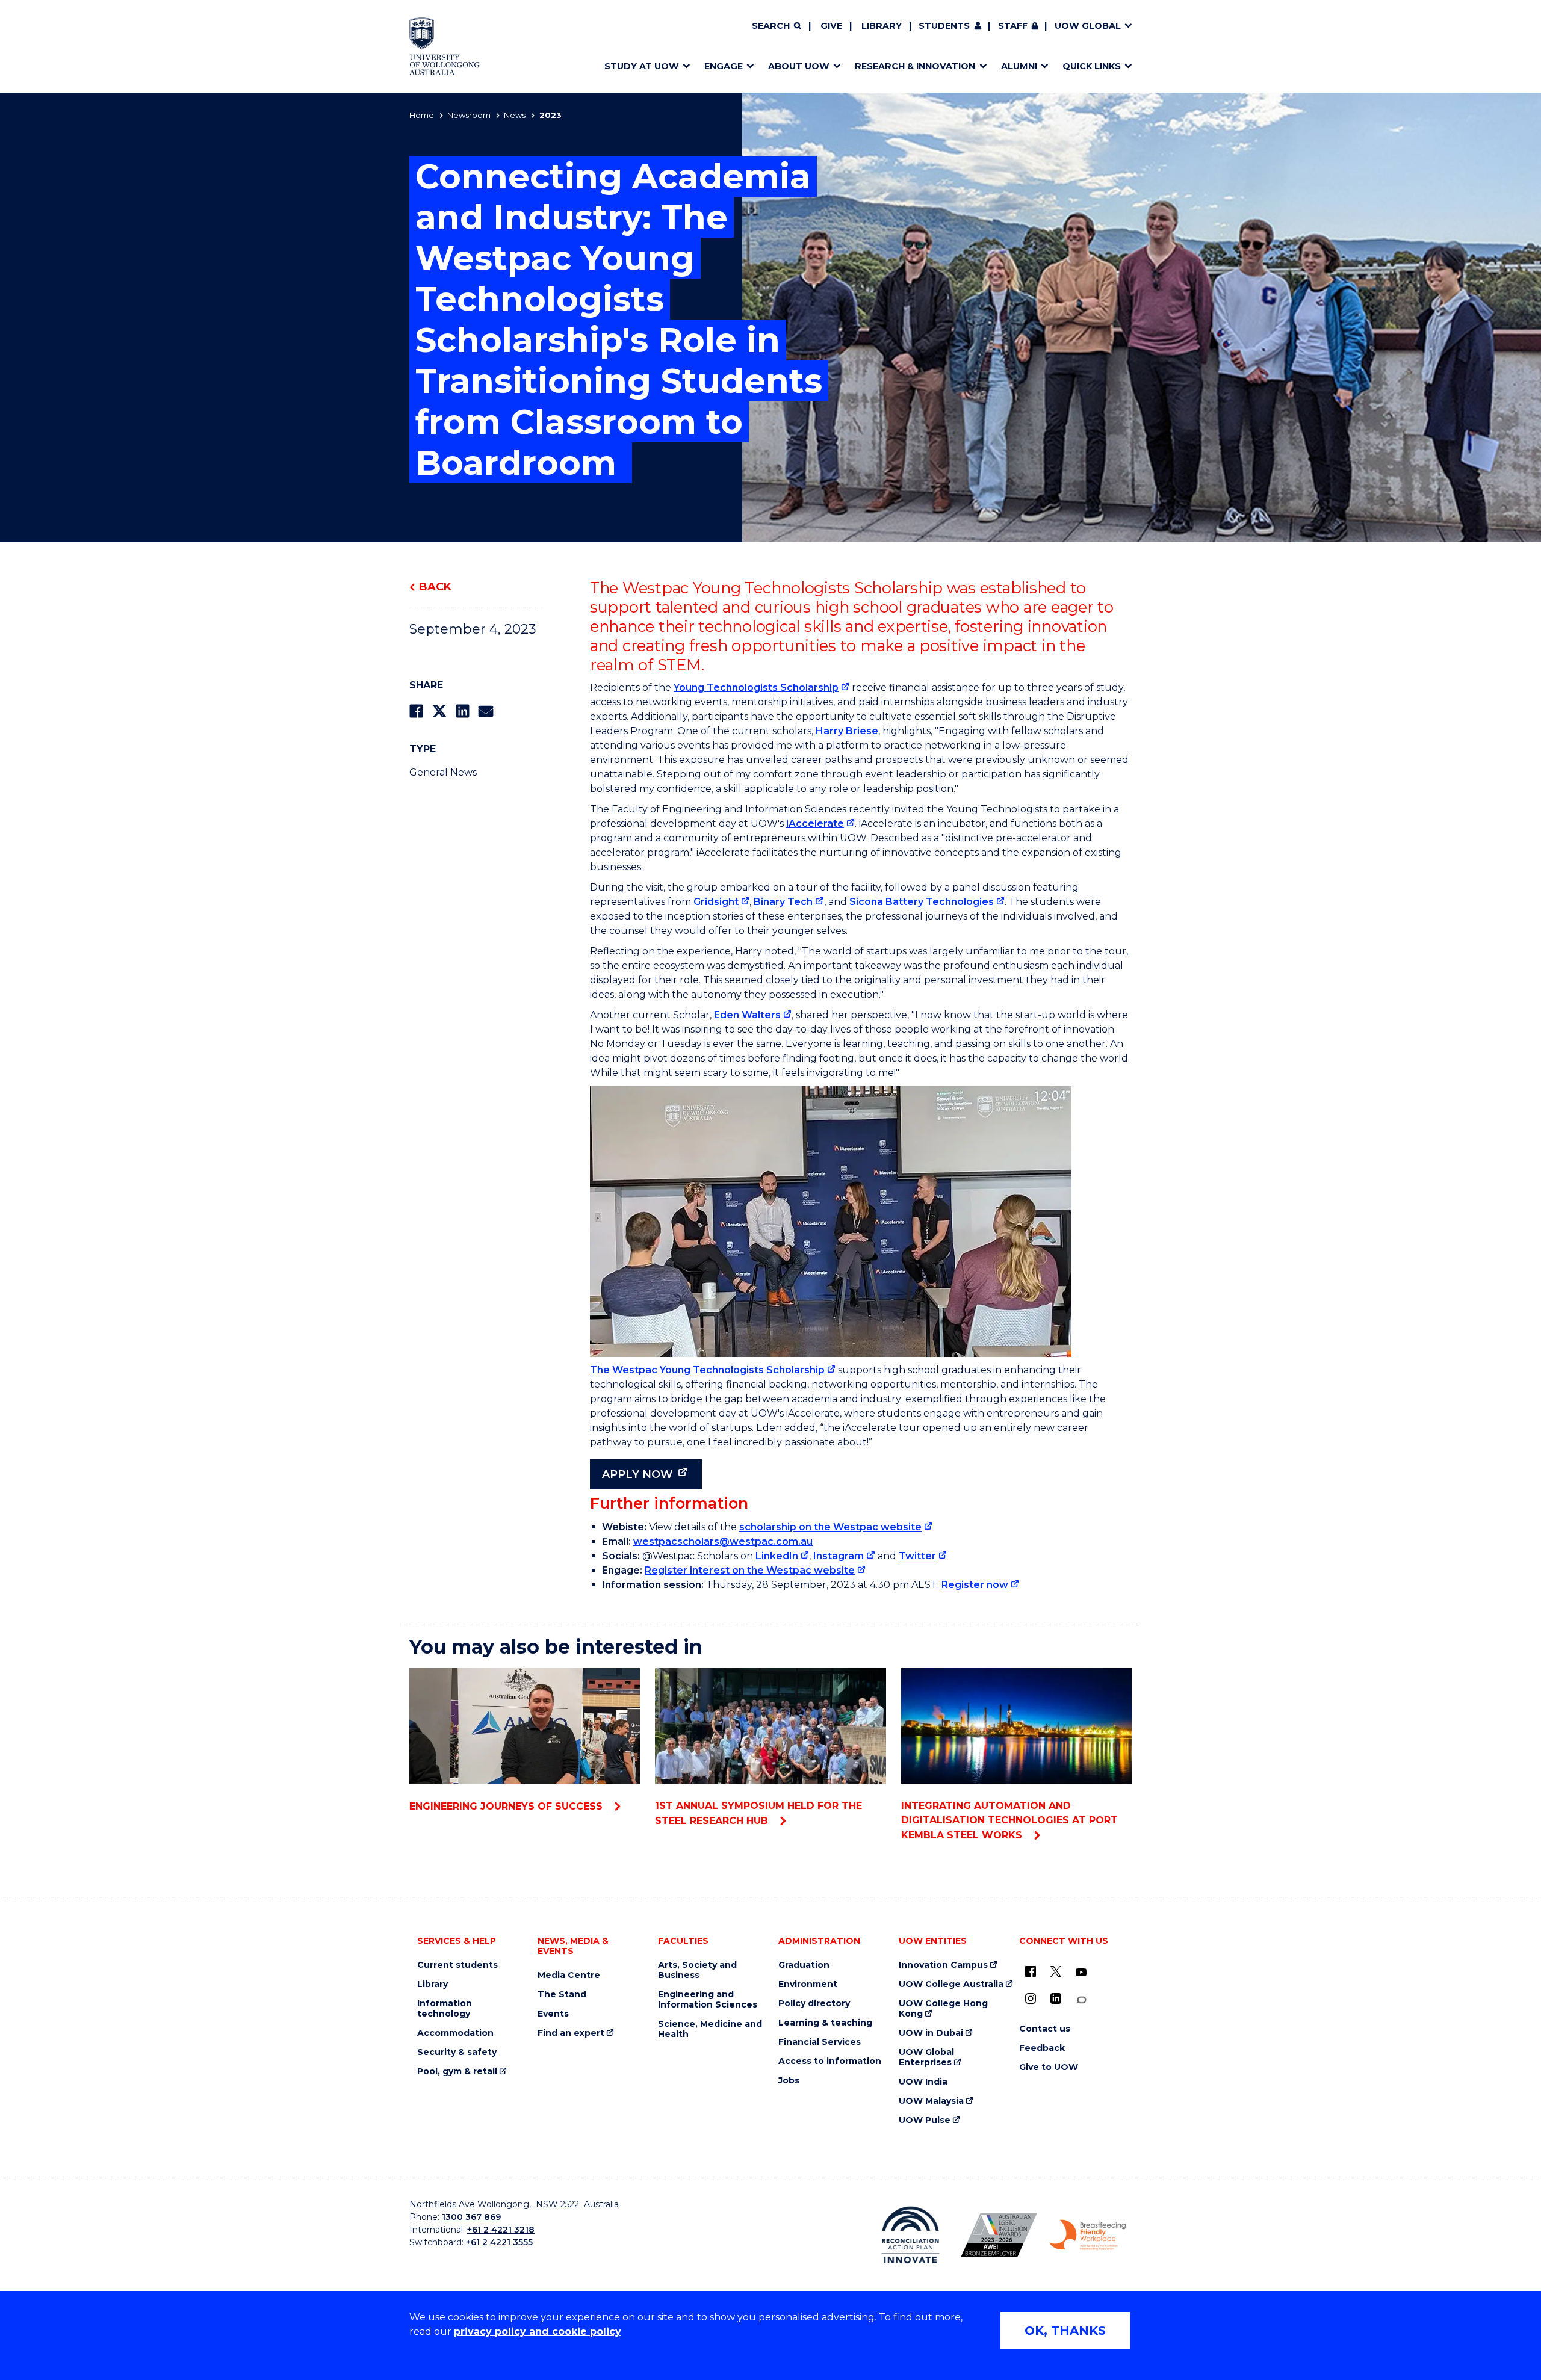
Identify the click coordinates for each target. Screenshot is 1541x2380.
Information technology (445, 2009)
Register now (975, 1585)
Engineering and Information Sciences (708, 2000)
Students (944, 26)
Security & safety (457, 2052)
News (515, 115)
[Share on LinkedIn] (463, 711)
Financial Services (820, 2042)
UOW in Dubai (931, 2033)
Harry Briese (847, 731)
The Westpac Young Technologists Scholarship (707, 1370)
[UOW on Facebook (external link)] (1031, 1971)
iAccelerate (815, 824)
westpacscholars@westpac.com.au (723, 1541)
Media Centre (569, 1975)
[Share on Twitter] (439, 711)
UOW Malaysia (931, 2101)
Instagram (839, 1556)
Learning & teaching (825, 2023)
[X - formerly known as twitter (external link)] (1056, 1971)
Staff (1013, 26)
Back (435, 587)
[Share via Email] (486, 711)
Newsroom (469, 115)
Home (422, 115)
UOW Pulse (925, 2120)
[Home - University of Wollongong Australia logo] (445, 46)
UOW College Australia (951, 1984)
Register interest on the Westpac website (750, 1570)
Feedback (1042, 2048)
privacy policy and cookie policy (538, 2332)
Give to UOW (1049, 2067)
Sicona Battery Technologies (922, 902)
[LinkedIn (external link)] (1056, 1998)
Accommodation (455, 2033)
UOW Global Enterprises (926, 2057)
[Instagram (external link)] (1031, 1998)
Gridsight (716, 902)
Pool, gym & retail (457, 2072)
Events (553, 2014)
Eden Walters (747, 1015)
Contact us (1045, 2029)
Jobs (789, 2081)
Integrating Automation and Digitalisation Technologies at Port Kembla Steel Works (1009, 1820)
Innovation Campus (943, 1965)
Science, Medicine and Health (710, 2029)
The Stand (562, 1995)
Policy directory (814, 2004)
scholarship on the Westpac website (830, 1527)
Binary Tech (783, 902)
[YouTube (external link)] (1081, 1973)
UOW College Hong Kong (943, 2009)
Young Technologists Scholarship (756, 688)
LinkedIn (777, 1556)
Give (831, 26)
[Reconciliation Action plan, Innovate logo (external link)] (910, 2235)
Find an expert (571, 2033)
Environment (808, 1984)
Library (882, 26)
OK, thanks (1065, 2331)
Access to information (830, 2061)
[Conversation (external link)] (1081, 2000)
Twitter (917, 1556)
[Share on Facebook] (416, 711)
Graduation (804, 1965)
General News (443, 772)
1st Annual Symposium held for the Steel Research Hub (758, 1813)
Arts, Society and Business (697, 1970)
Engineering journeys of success (507, 1806)
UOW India (923, 2082)
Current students (457, 1965)
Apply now (637, 1474)
